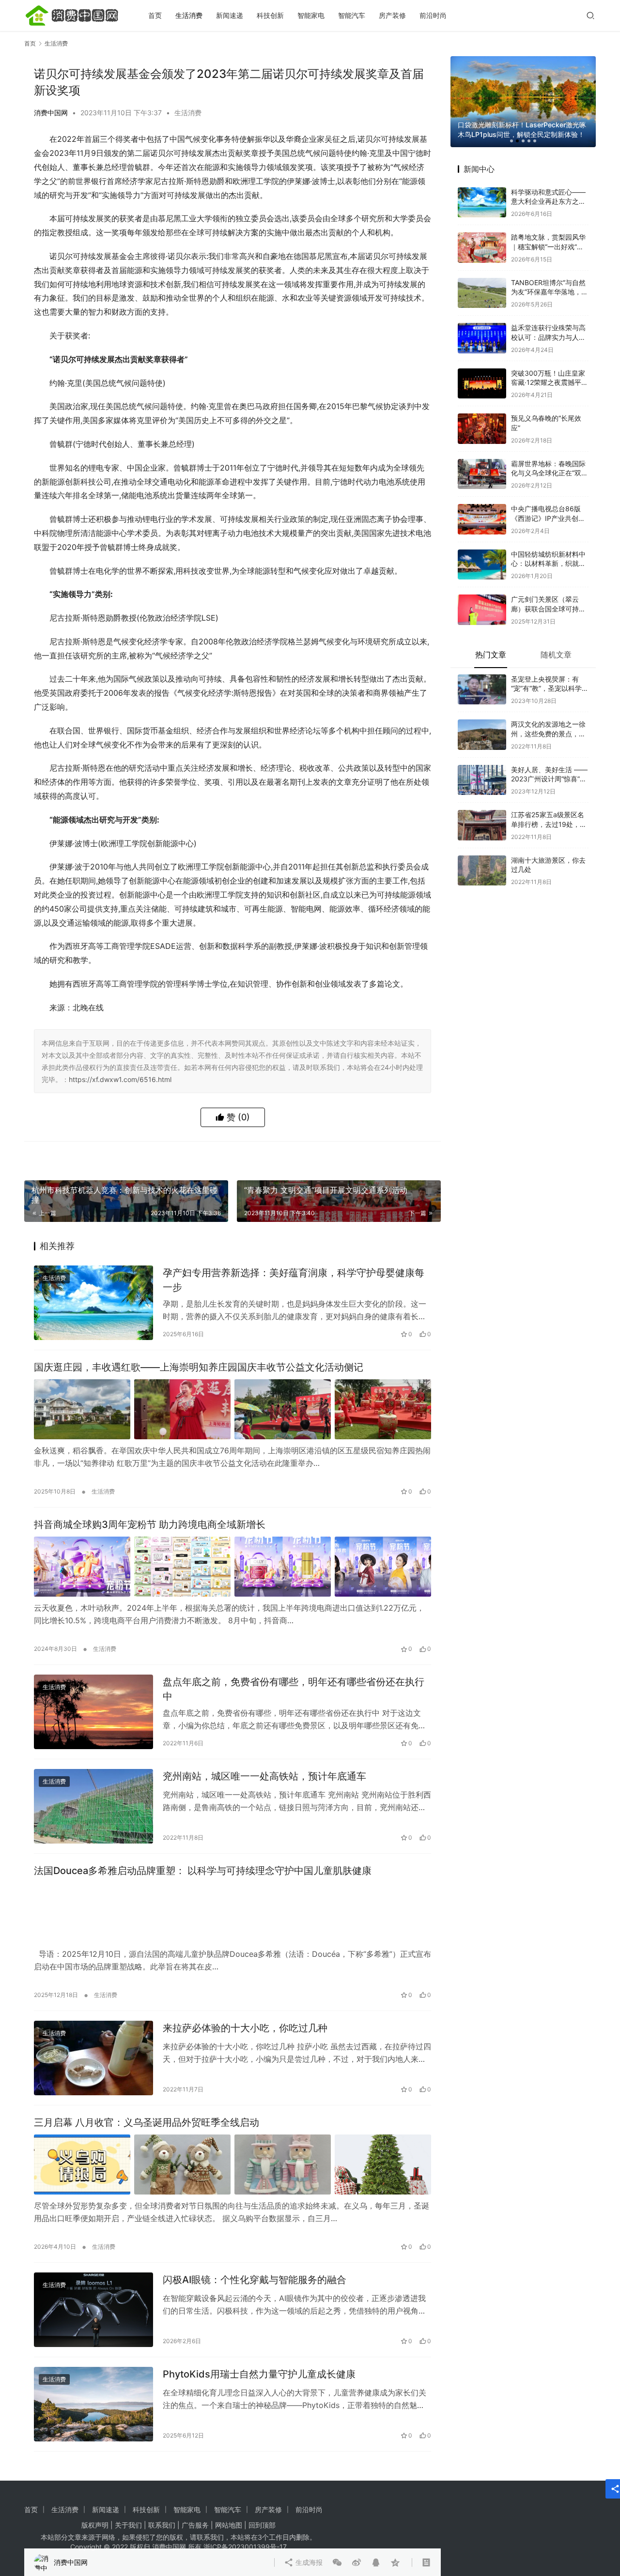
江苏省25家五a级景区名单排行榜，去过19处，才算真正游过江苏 (549, 808)
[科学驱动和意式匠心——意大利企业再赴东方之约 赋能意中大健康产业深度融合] (482, 187)
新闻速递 (230, 15)
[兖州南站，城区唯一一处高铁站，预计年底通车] (93, 1806)
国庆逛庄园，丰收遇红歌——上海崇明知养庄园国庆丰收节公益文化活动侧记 (199, 1367)
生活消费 (189, 15)
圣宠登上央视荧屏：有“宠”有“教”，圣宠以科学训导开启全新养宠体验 (550, 673)
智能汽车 (352, 15)
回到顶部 (262, 2525)
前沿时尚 (433, 15)
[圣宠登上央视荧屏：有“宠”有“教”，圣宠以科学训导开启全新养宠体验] (482, 674)
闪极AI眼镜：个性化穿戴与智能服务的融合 (255, 2280)
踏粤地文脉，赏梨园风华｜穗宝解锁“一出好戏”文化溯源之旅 (548, 231)
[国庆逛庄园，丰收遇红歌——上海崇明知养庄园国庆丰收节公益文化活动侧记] (232, 1409)
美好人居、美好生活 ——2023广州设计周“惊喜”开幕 (549, 763)
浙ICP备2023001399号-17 (245, 2547)
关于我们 (128, 2525)
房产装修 (392, 15)
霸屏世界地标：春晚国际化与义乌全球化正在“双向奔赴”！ (550, 457)
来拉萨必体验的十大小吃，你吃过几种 (245, 2028)
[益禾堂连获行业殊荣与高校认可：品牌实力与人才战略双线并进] (482, 323)
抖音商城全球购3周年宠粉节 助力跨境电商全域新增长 (150, 1524)
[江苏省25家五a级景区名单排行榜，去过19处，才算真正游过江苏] (482, 810)
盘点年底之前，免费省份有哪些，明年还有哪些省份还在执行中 (294, 1689)
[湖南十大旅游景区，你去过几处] (482, 855)
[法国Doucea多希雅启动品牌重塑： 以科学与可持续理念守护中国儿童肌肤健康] (232, 1913)
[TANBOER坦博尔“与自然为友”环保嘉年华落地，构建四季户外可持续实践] (482, 278)
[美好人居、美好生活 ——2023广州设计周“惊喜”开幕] (482, 765)
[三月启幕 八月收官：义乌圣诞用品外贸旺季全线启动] (232, 2164)
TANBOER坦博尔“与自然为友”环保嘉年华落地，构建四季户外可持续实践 (550, 276)
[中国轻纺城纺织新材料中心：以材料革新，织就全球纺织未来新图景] (482, 549)
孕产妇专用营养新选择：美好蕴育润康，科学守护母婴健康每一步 (294, 1280)
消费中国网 (51, 113)
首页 (155, 15)
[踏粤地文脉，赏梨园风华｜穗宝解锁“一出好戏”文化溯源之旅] (482, 232)
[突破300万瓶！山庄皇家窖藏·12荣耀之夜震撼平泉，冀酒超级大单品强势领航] (482, 368)
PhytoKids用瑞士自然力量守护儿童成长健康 (259, 2374)
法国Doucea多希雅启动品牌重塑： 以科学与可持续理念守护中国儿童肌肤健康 (203, 1871)
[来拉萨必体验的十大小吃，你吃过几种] (93, 2058)
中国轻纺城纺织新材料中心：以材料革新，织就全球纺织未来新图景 (548, 548)
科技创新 (270, 15)
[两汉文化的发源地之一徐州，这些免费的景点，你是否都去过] (482, 719)
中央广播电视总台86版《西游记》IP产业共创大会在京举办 (548, 503)
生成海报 (308, 1156)
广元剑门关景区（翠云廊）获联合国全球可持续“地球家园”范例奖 (548, 593)
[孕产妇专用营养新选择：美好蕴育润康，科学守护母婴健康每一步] (93, 1303)
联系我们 (162, 2525)
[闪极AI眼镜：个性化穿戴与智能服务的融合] (93, 2310)
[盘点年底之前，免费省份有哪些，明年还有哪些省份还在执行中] (93, 1712)
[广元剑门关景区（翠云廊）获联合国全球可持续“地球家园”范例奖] (482, 594)
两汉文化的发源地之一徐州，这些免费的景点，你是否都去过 (548, 718)
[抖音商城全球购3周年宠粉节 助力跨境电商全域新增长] (232, 1567)
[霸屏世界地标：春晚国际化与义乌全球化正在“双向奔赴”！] (482, 459)
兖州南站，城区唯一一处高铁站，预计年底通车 (264, 1776)
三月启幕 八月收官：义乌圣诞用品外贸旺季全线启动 (147, 2122)
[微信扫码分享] (337, 1156)
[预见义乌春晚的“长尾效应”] (482, 413)
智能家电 (311, 15)
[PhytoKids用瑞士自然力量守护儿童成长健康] (93, 2404)
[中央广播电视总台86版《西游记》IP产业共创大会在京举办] (482, 504)
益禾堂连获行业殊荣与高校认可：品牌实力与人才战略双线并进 (548, 321)
